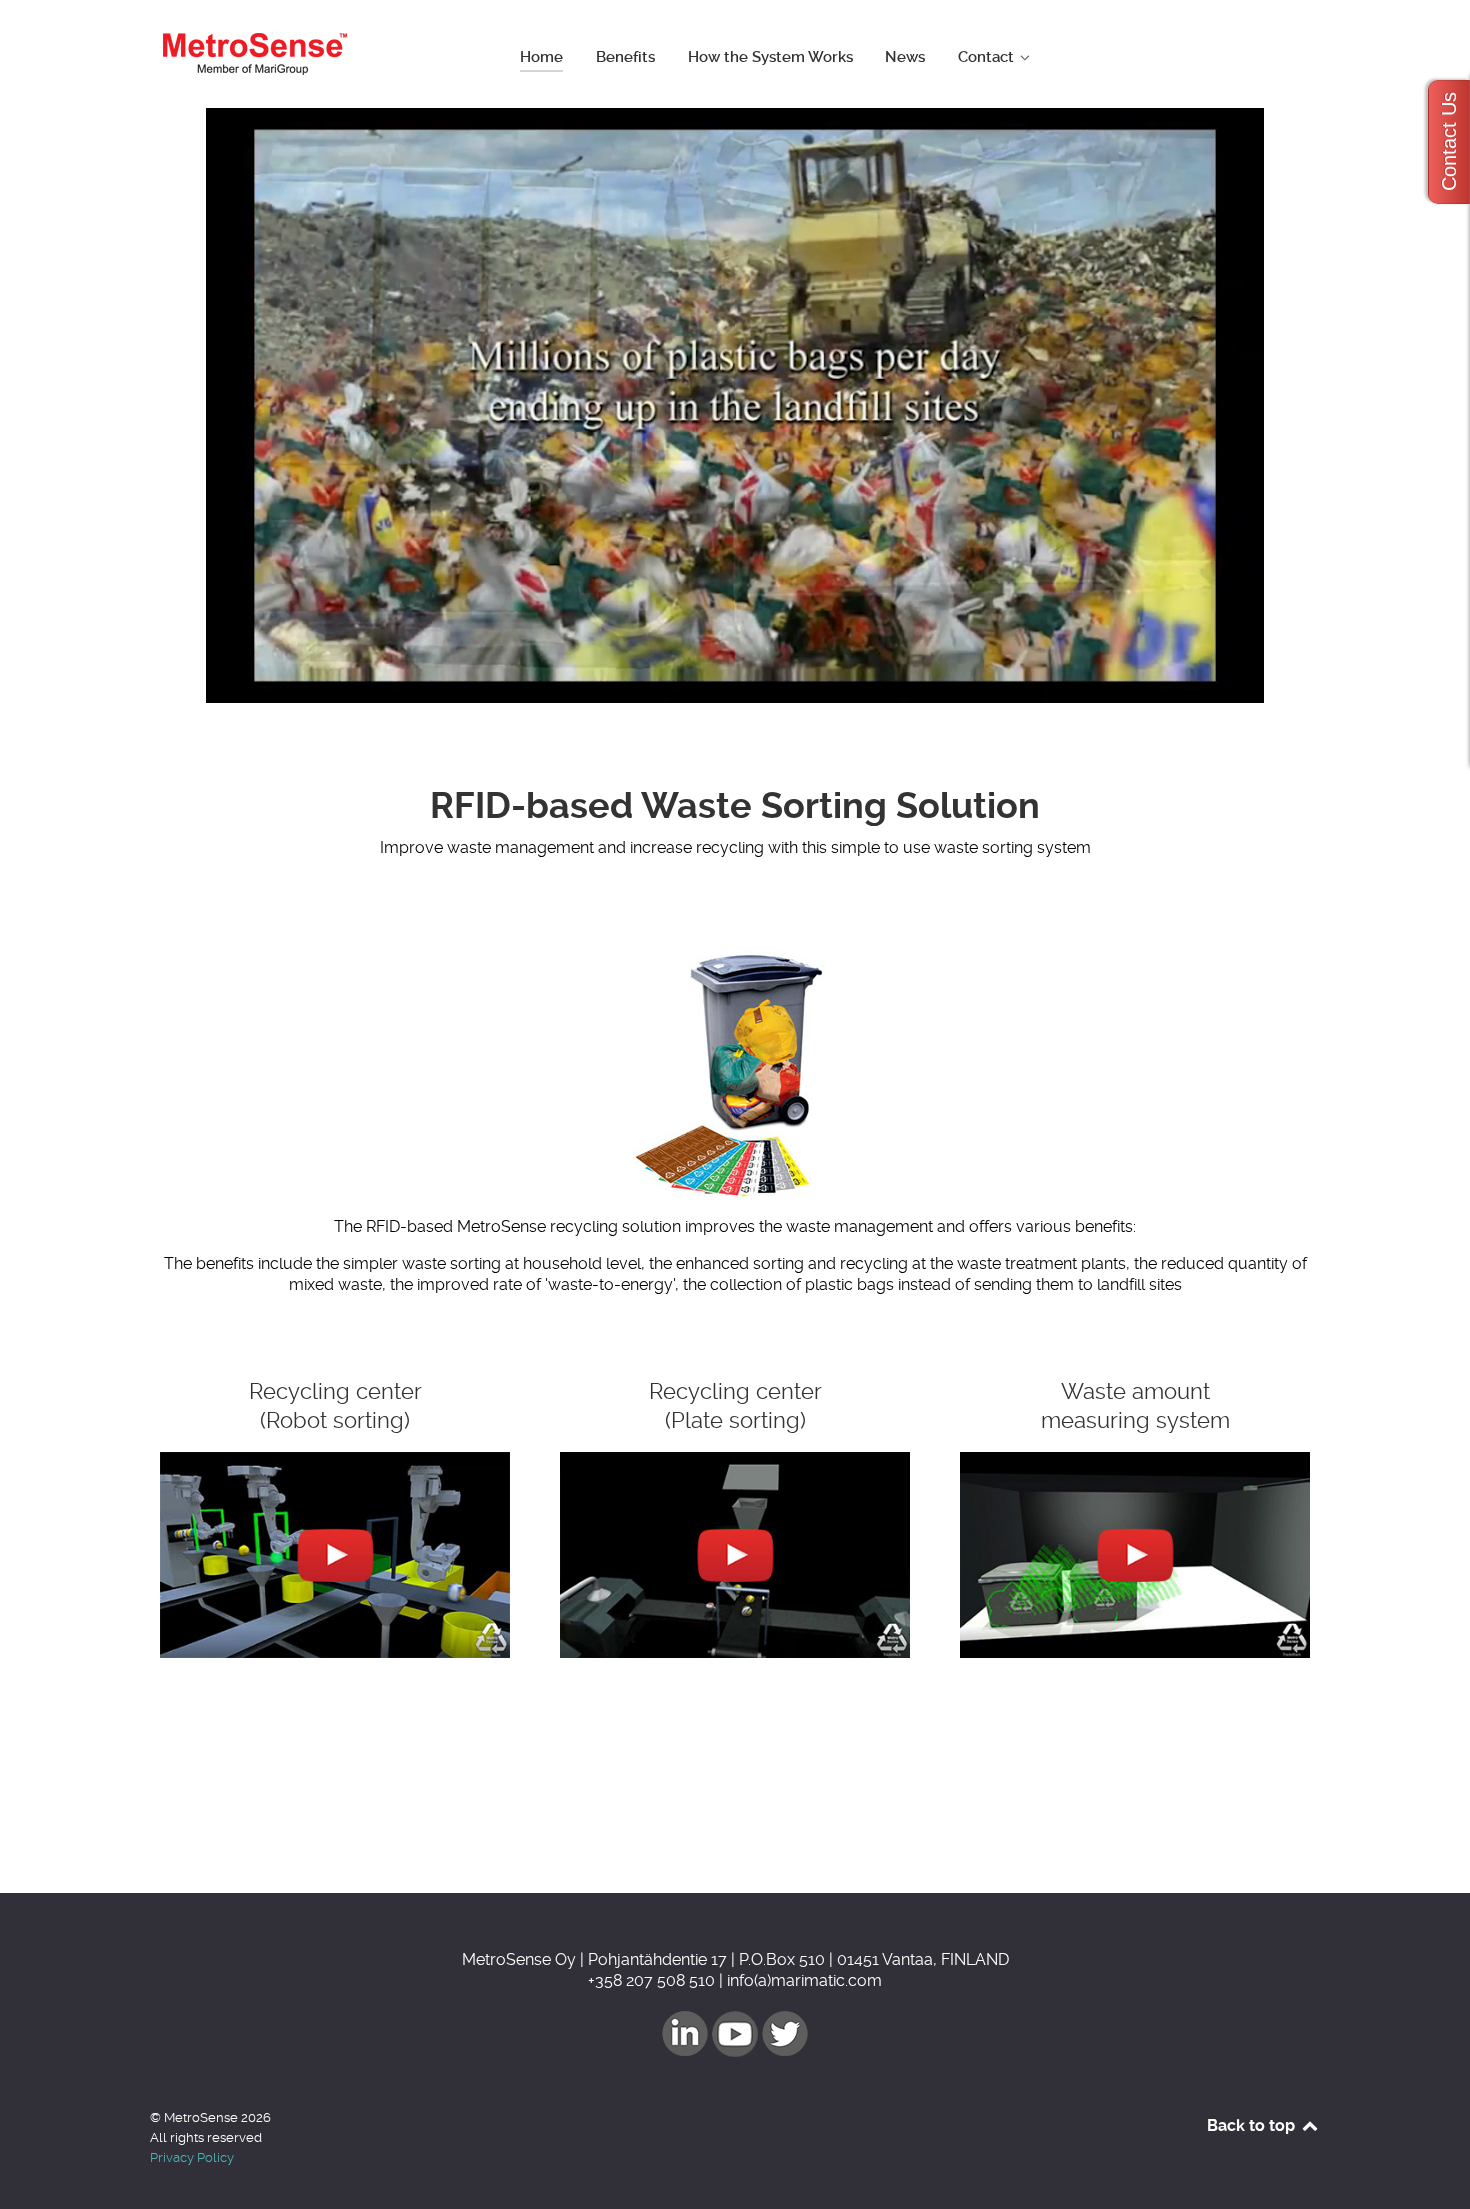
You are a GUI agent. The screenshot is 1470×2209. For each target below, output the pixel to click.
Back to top (1253, 2125)
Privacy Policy (192, 2157)
